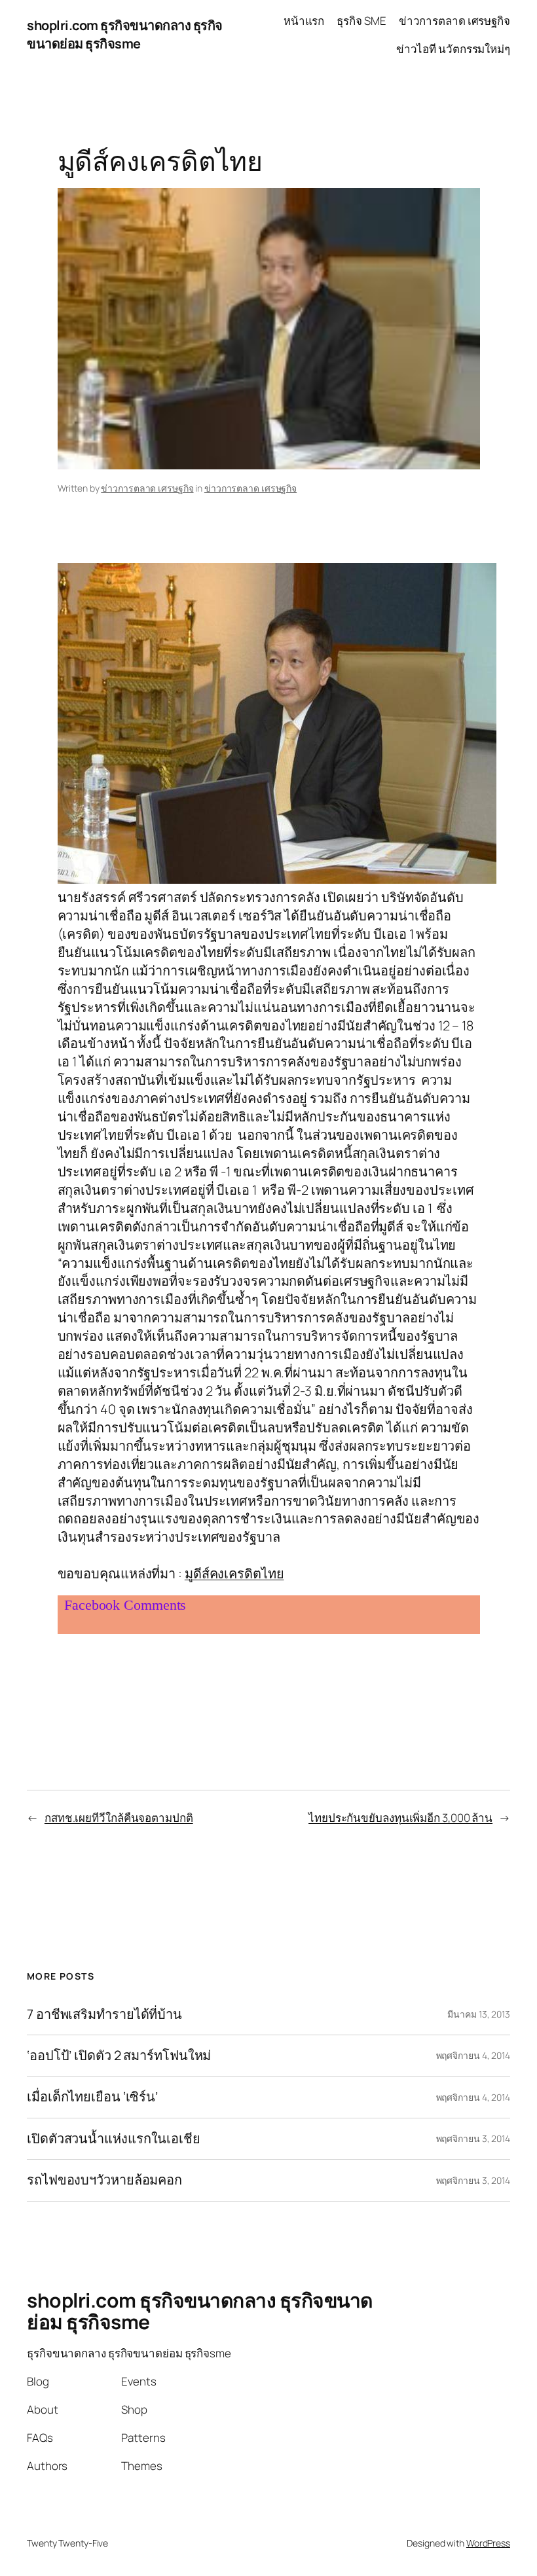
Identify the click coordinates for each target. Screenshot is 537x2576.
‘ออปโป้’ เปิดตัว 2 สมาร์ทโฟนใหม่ (119, 2056)
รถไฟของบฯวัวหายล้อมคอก (104, 2180)
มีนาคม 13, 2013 (479, 2014)
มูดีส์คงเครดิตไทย (234, 1573)
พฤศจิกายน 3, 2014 (473, 2138)
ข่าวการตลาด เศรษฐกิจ (147, 488)
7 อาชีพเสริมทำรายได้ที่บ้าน (104, 2014)
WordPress (488, 2543)
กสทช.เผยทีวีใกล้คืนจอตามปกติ (119, 1818)
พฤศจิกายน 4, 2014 (473, 2055)
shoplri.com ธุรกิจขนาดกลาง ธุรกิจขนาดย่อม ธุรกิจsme (125, 34)
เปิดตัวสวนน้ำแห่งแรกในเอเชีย (114, 2139)
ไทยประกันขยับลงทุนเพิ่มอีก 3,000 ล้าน (400, 1818)
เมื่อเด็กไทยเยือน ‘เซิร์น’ (92, 2097)
